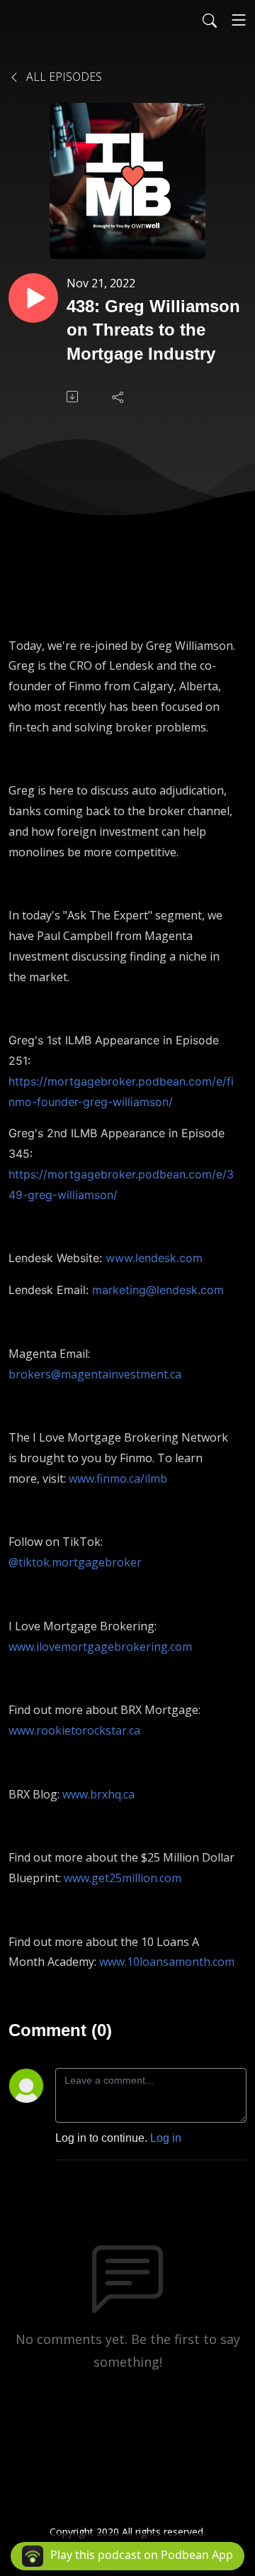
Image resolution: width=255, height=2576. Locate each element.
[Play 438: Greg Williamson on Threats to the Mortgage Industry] (33, 298)
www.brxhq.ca (98, 1794)
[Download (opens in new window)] (74, 397)
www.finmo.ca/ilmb (118, 1478)
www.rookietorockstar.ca (74, 1730)
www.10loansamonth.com (167, 1962)
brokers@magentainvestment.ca (95, 1374)
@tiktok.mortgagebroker (75, 1562)
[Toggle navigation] (239, 20)
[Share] (119, 397)
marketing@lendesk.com (158, 1290)
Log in (166, 2138)
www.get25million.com (123, 1878)
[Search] (210, 20)
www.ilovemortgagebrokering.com (100, 1647)
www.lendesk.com (154, 1258)
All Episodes (63, 77)
